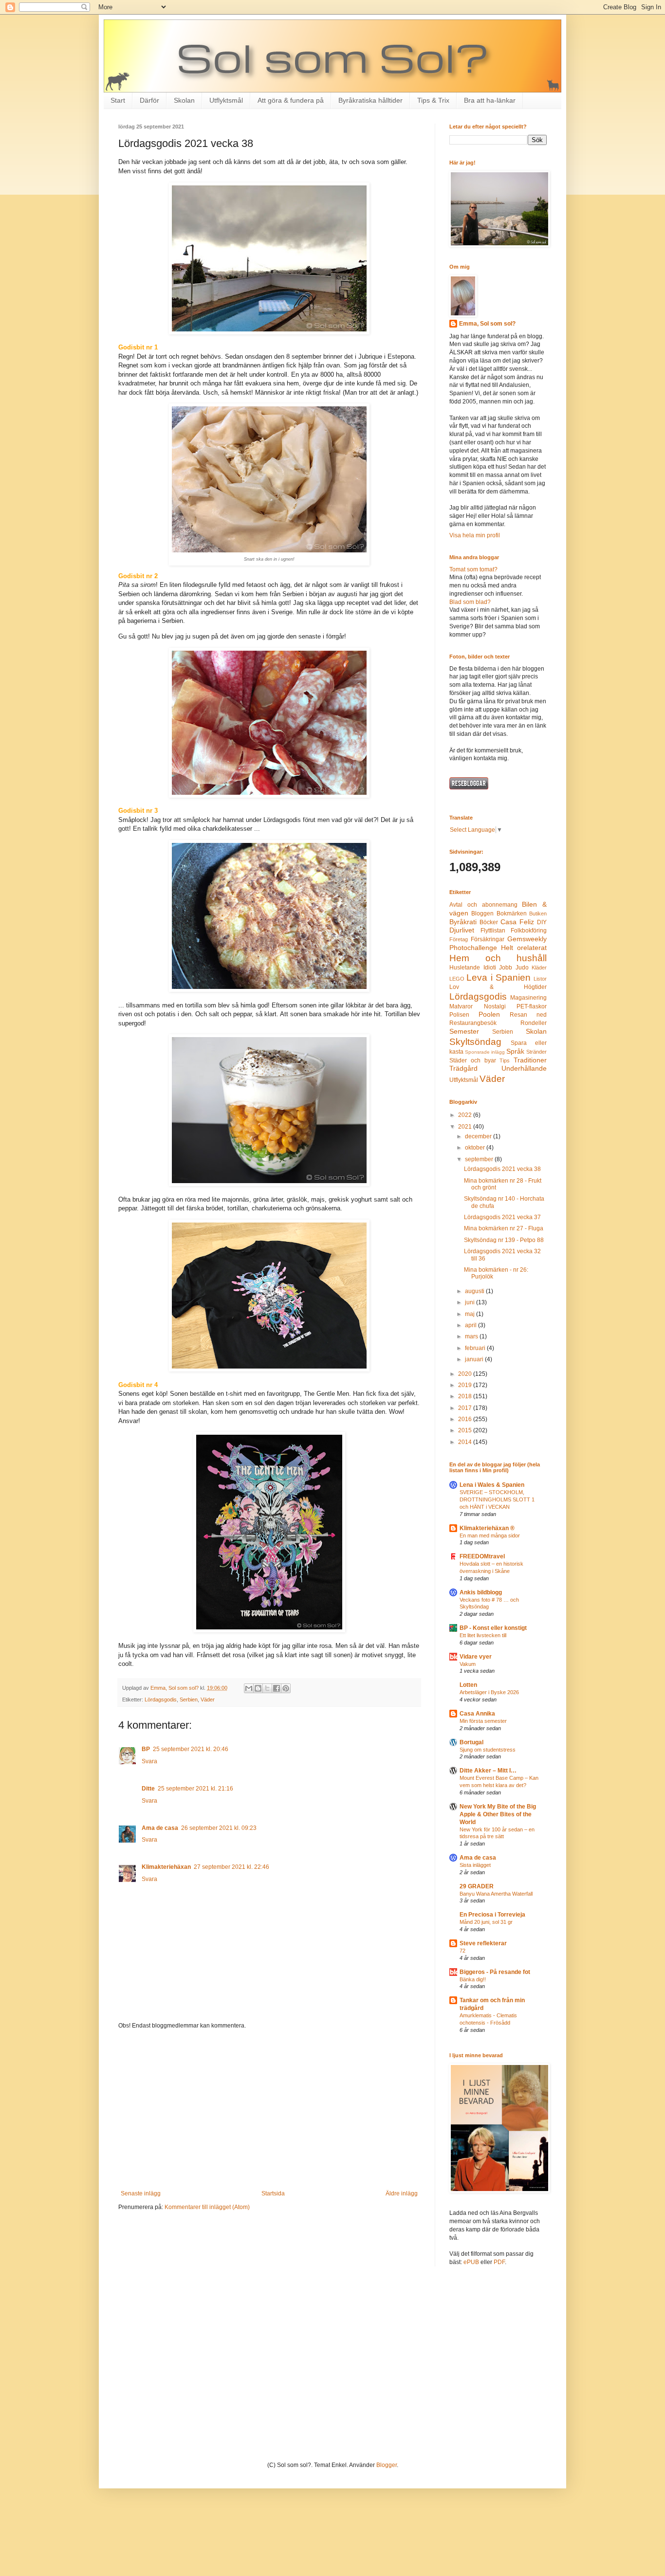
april (471, 1325)
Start (118, 100)
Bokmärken (512, 913)
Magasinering (528, 998)
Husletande (465, 968)
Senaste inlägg (141, 2193)
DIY (542, 922)
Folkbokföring (529, 931)
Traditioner (530, 1060)
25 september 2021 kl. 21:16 (195, 1789)
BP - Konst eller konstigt (493, 1628)
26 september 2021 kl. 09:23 (219, 1828)
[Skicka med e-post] (249, 1688)
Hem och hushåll (498, 958)
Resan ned (528, 1015)
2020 (466, 1374)
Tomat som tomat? (473, 569)
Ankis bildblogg (481, 1592)
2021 (466, 1127)
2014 (466, 1442)
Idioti (490, 968)
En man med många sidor (490, 1535)
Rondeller (534, 1023)
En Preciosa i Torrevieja (492, 1915)
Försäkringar (488, 939)
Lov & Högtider (498, 987)
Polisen (459, 1015)
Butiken (538, 913)
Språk (515, 1051)
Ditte (148, 1789)
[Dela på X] (267, 1688)
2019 (466, 1385)
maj (471, 1314)
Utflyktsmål (226, 100)
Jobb (506, 968)
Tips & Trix (433, 100)
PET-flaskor (532, 1006)
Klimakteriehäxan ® (487, 1528)
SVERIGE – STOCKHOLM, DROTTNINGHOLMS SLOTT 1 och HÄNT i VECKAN (497, 1499)
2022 (466, 1115)
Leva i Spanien (499, 977)
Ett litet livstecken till (483, 1635)
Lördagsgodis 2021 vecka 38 (502, 1169)
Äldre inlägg (402, 2193)
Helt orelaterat (524, 948)
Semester (464, 1031)
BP (146, 1749)
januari (475, 1359)
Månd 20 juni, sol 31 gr (486, 1922)
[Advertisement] (269, 2110)
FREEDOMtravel (482, 1556)
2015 (466, 1430)
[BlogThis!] (258, 1688)
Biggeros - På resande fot (495, 1972)
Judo (522, 968)
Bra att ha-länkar (490, 100)
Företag (459, 939)
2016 (466, 1419)
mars (472, 1336)
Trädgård (463, 1068)
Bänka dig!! (473, 1979)
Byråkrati (463, 922)
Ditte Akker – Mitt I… (488, 1771)
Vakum (468, 1664)
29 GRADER (477, 1886)
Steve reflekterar (483, 1943)
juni (471, 1302)
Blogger (387, 2465)
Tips (505, 1060)
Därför (149, 100)
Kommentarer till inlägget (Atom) (207, 2207)
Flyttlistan (493, 931)
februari (476, 1348)
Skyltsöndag (475, 1042)
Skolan (184, 100)
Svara (149, 1761)
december (479, 1136)
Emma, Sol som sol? (487, 324)
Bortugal (471, 1742)
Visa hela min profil (475, 535)
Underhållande (524, 1068)
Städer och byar (473, 1060)
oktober (476, 1148)
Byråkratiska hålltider (370, 100)
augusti (475, 1291)
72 (462, 1951)
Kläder (539, 968)
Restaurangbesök (473, 1023)
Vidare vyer (476, 1657)
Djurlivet (462, 930)
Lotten (468, 1685)
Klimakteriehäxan (166, 1867)
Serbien (189, 1699)
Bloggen (482, 913)
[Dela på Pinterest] (286, 1688)
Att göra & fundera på (291, 100)
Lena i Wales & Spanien (492, 1485)
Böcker (489, 922)
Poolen (489, 1014)
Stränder (536, 1052)
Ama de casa (160, 1828)
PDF (499, 2262)
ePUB (471, 2262)
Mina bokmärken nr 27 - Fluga (504, 1228)
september (480, 1159)
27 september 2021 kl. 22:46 (231, 1867)
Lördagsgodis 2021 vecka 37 (502, 1217)
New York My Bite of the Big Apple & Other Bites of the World (498, 1814)
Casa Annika (477, 1714)
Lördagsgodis (161, 1699)
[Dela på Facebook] (277, 1688)
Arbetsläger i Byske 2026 (489, 1692)
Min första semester (483, 1721)
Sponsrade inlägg (485, 1052)
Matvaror (461, 1006)
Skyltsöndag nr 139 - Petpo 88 (504, 1240)
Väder (208, 1699)
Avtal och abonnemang (483, 905)
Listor (540, 979)
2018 (466, 1396)
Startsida (273, 2193)
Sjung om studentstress (488, 1750)
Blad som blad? (470, 602)
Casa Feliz (517, 922)
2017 (466, 1408)
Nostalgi (495, 1006)
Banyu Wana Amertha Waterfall (496, 1894)
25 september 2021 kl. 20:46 (191, 1749)
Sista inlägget (475, 1865)
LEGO (457, 979)
